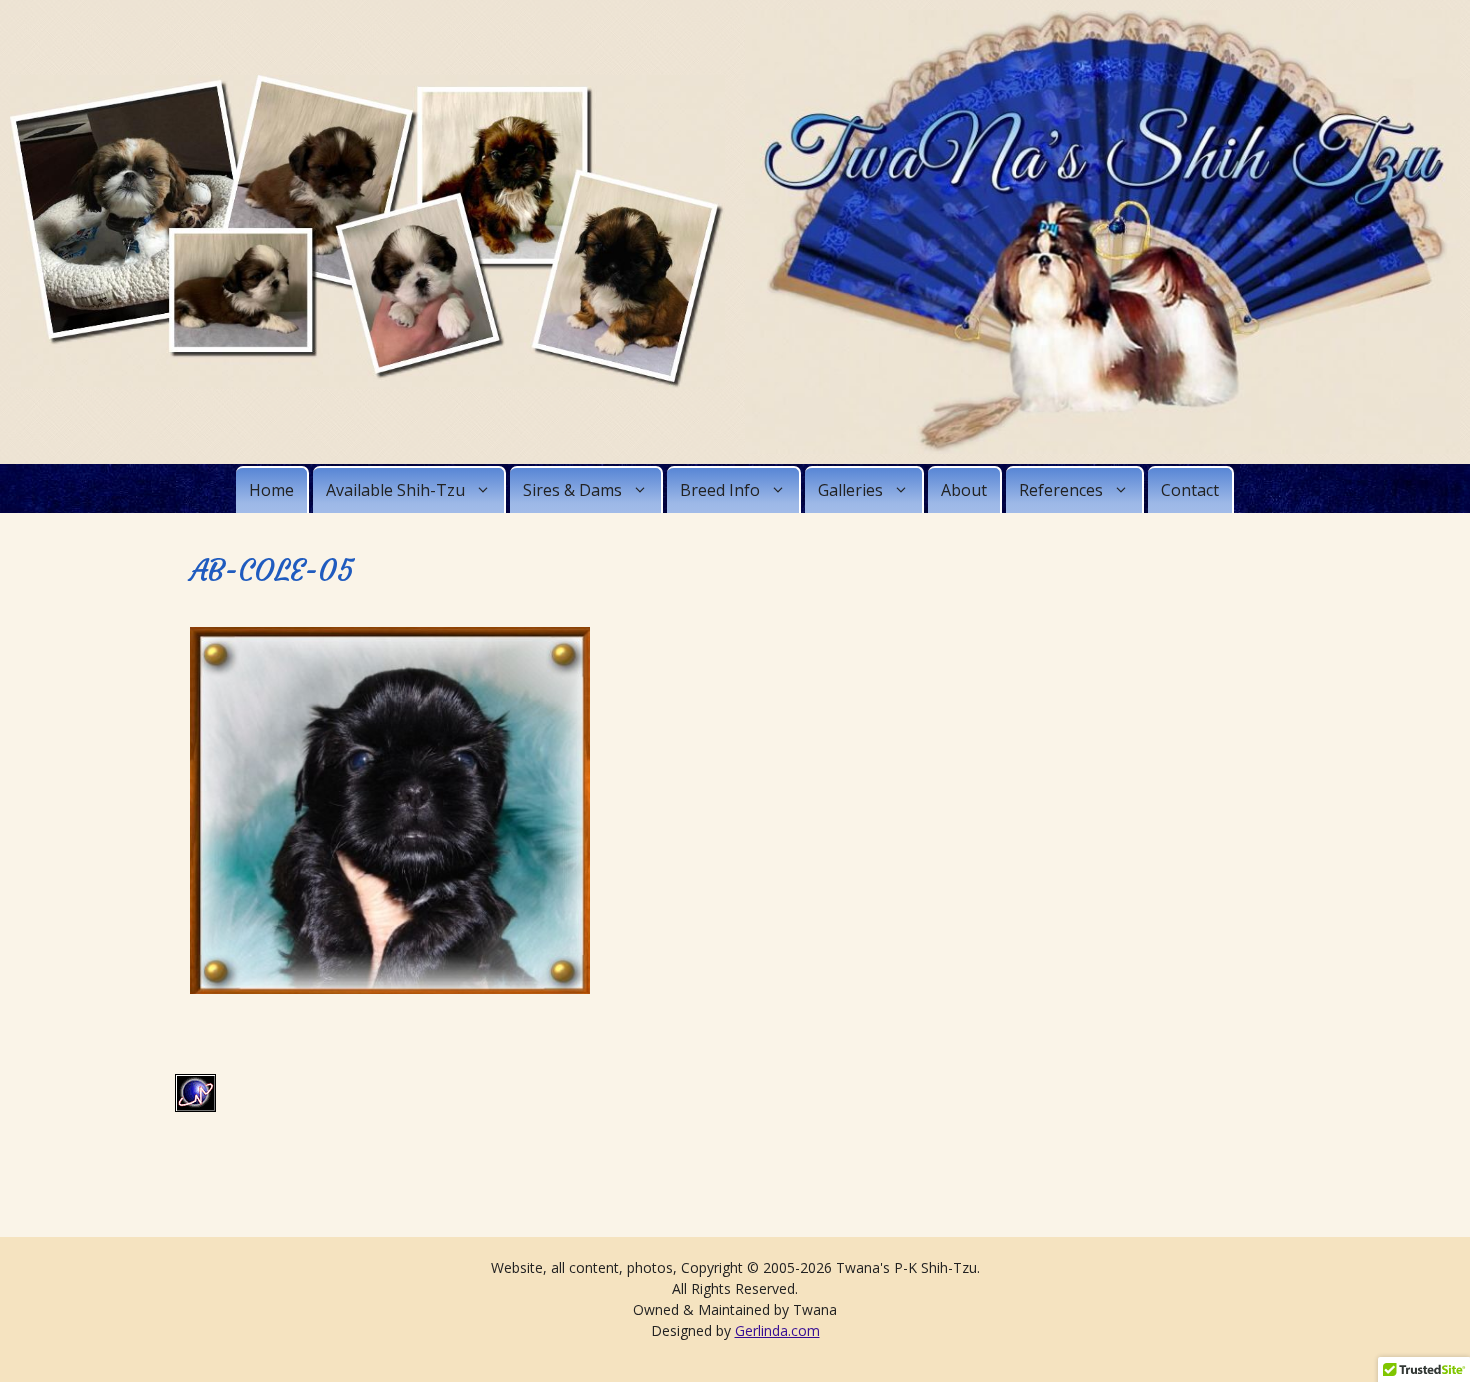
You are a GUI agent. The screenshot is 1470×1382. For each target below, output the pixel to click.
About (964, 490)
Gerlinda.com (777, 1330)
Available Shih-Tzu (395, 490)
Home (271, 490)
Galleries (850, 490)
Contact (1190, 490)
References (1061, 490)
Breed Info (720, 490)
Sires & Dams (572, 490)
